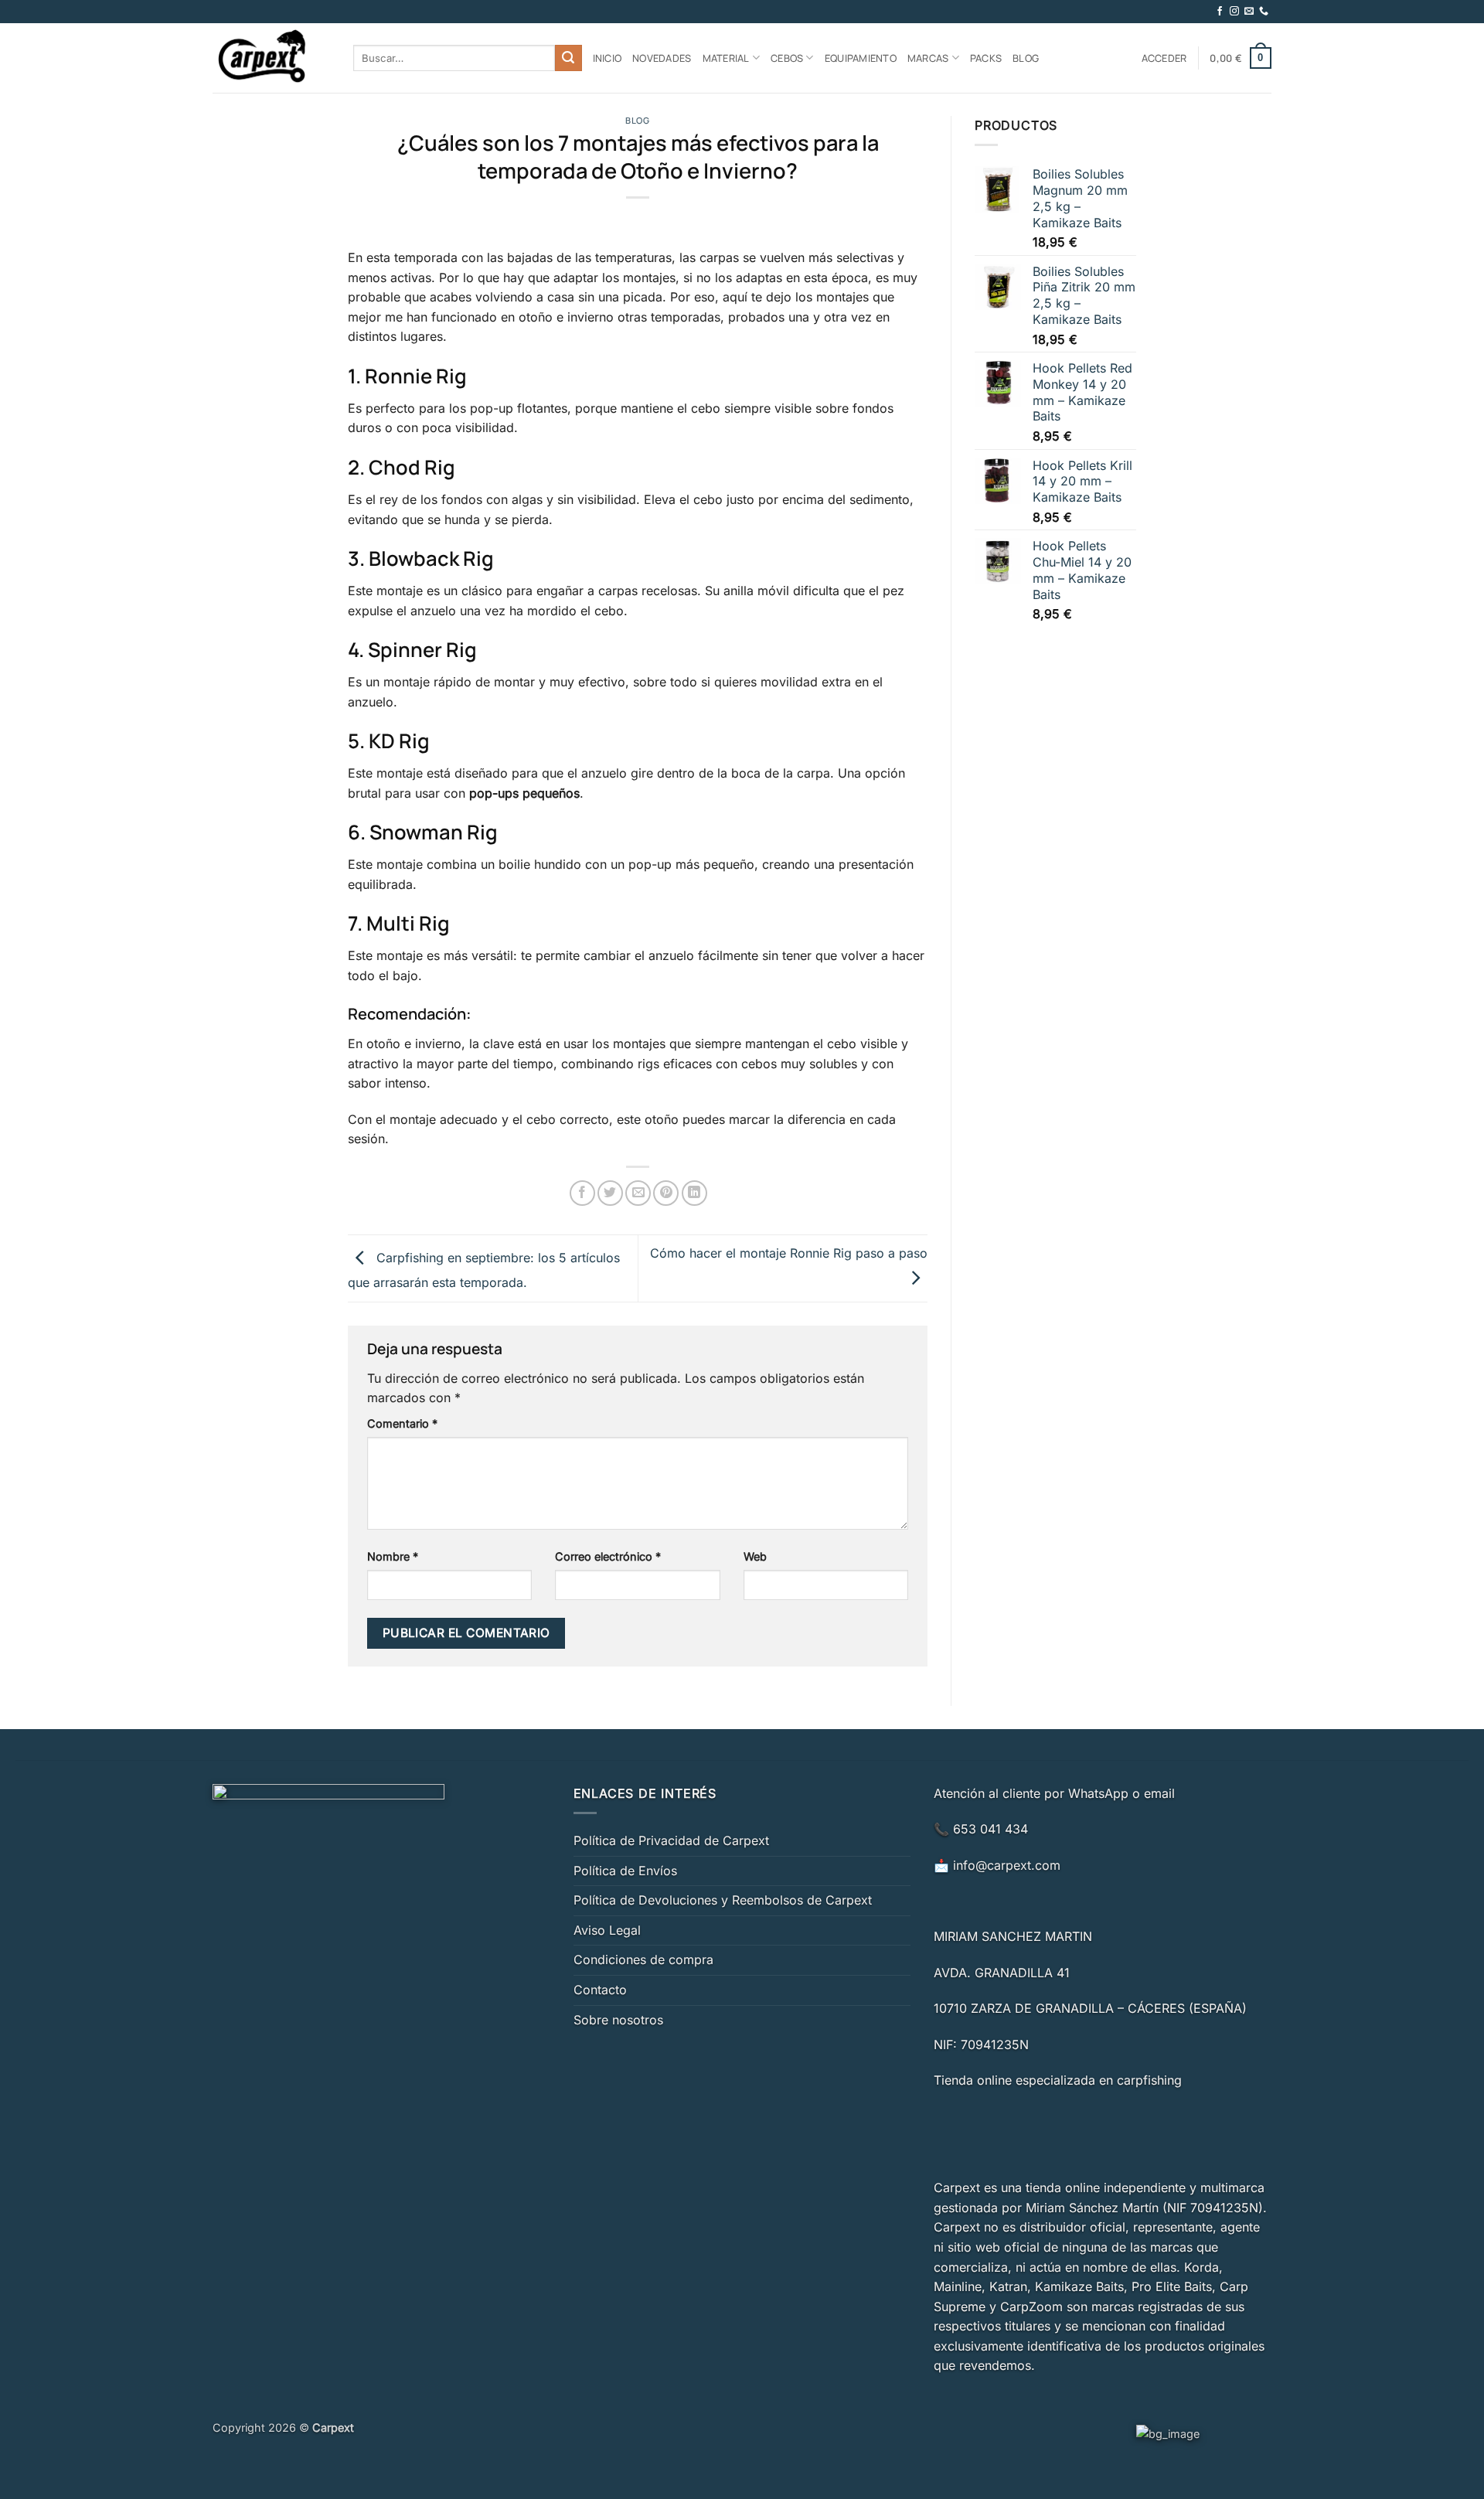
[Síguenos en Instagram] (1234, 12)
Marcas (928, 58)
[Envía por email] (638, 1193)
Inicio (608, 58)
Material (726, 58)
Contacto (600, 1990)
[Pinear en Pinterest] (666, 1193)
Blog (1026, 58)
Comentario (402, 1423)
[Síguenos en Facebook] (1220, 12)
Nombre (393, 1556)
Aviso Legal (607, 1930)
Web (755, 1556)
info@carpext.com (1007, 1865)
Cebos (787, 58)
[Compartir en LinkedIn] (694, 1193)
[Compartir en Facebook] (582, 1193)
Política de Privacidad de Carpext (671, 1840)
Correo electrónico (608, 1556)
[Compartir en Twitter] (610, 1193)
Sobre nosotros (618, 2020)
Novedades (662, 58)
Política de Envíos (625, 1871)
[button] (1164, 58)
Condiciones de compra (643, 1959)
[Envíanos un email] (1249, 12)
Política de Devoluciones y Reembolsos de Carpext (723, 1900)
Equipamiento (861, 58)
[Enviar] (568, 58)
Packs (986, 58)
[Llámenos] (1264, 12)
